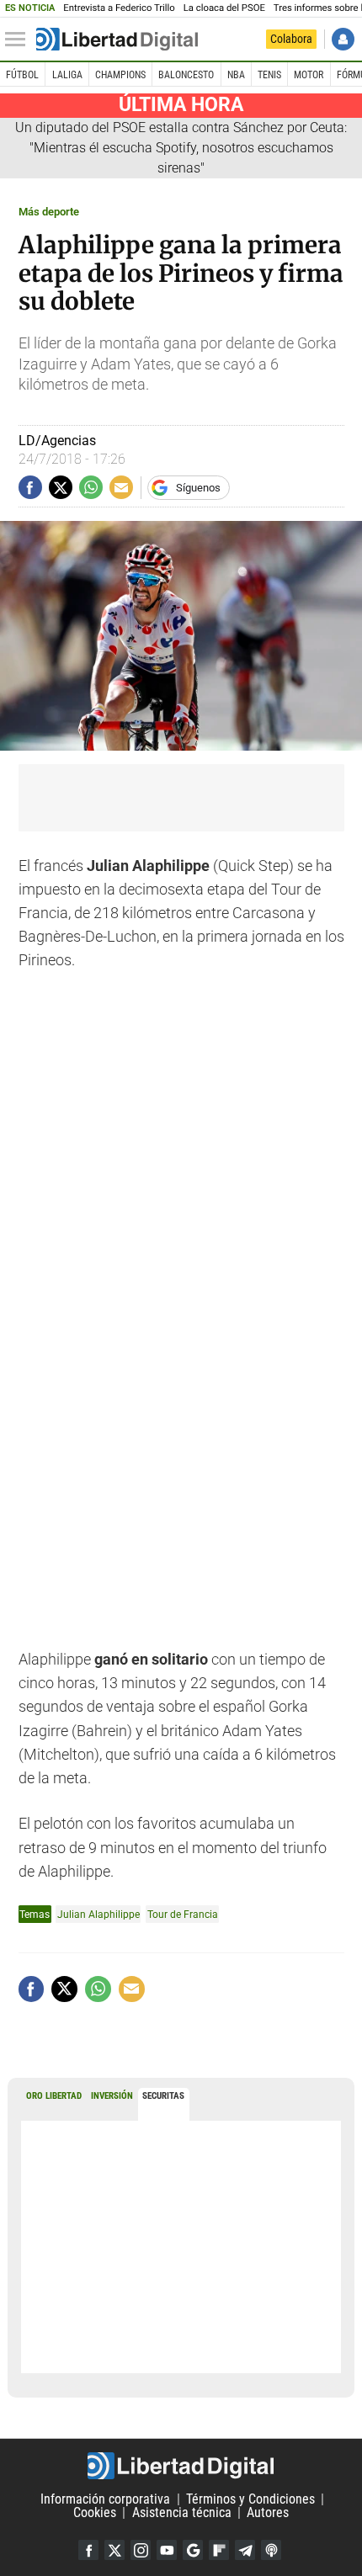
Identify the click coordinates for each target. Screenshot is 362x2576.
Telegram (245, 2550)
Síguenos (198, 488)
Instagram (141, 2550)
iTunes (271, 2550)
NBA (236, 75)
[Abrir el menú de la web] (19, 40)
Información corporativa (105, 2499)
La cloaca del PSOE (224, 8)
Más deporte (49, 212)
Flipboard (219, 2550)
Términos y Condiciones (250, 2499)
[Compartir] (30, 487)
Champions (120, 75)
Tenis (269, 75)
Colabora (291, 39)
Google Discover (193, 2550)
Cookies (95, 2512)
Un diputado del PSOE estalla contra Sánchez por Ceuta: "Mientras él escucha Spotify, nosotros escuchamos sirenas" (181, 148)
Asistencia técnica (182, 2512)
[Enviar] (91, 487)
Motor (309, 75)
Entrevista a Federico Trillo (119, 8)
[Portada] (117, 40)
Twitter (114, 2550)
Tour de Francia (183, 1914)
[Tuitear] (61, 487)
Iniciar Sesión (343, 39)
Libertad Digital (181, 2466)
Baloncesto (186, 75)
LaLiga (67, 75)
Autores (268, 2512)
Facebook (88, 2550)
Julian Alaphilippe (98, 1914)
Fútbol (22, 75)
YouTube (167, 2550)
